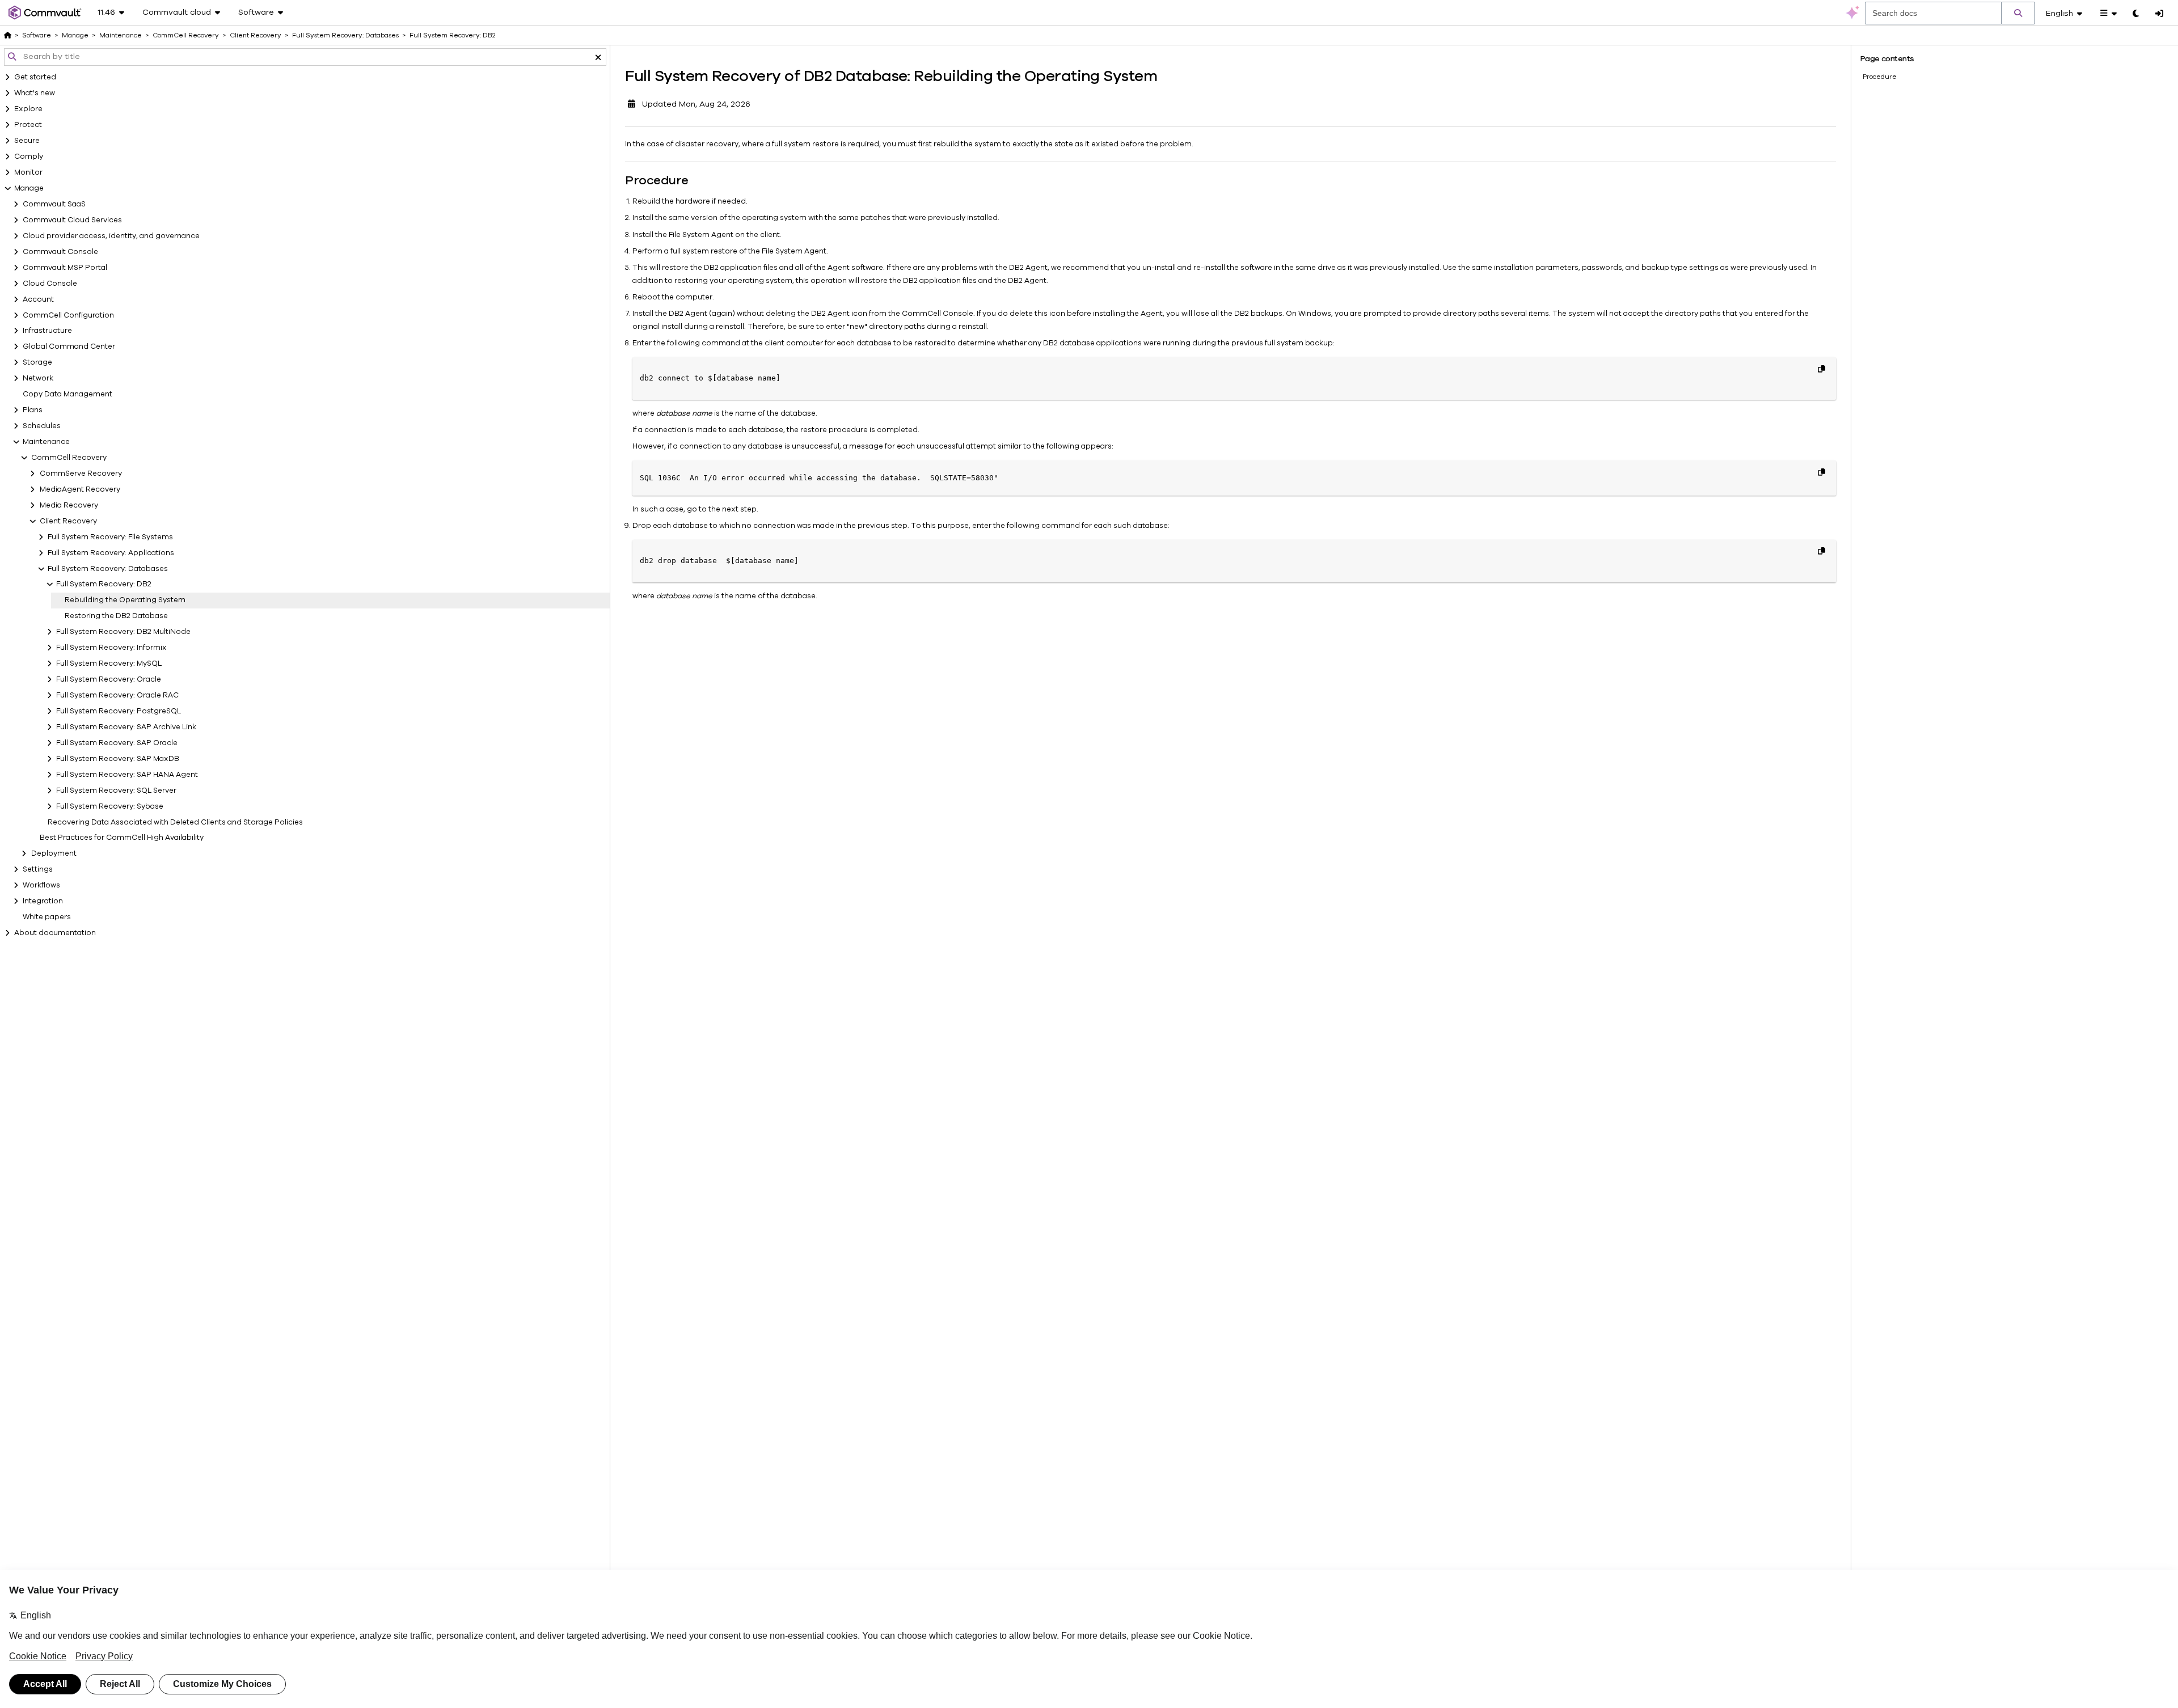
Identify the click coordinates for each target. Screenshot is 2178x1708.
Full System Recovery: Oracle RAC (117, 695)
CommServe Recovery (81, 473)
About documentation (55, 933)
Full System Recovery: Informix (111, 648)
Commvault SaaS (54, 204)
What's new (35, 93)
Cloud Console (50, 284)
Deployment (54, 853)
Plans (33, 410)
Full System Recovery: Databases (108, 569)
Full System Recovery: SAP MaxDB (118, 759)
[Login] (2159, 14)
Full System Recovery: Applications (111, 553)
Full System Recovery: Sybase (110, 806)
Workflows (41, 885)
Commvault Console (60, 252)
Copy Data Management (67, 394)
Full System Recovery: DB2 (104, 584)
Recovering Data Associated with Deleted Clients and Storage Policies (175, 822)
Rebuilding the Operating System (125, 600)
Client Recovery (68, 521)
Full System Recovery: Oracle (109, 679)
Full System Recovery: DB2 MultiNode (123, 632)
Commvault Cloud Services (72, 220)
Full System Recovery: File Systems (110, 537)
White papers (47, 917)
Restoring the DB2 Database (116, 616)
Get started (35, 77)
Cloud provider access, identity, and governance (111, 236)
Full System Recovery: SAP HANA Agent (127, 775)
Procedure (1880, 77)
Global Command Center (69, 346)
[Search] (2018, 13)
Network (38, 378)
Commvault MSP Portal (65, 268)
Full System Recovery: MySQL (109, 663)
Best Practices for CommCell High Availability (122, 838)
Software (37, 35)
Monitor (28, 172)
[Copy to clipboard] (1821, 369)
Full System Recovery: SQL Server (116, 790)
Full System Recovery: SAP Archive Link (126, 727)
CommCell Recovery (69, 458)
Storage (37, 362)
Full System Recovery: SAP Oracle (117, 743)
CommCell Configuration (68, 315)
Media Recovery (69, 505)
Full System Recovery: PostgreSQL (119, 711)
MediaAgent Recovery (80, 489)
